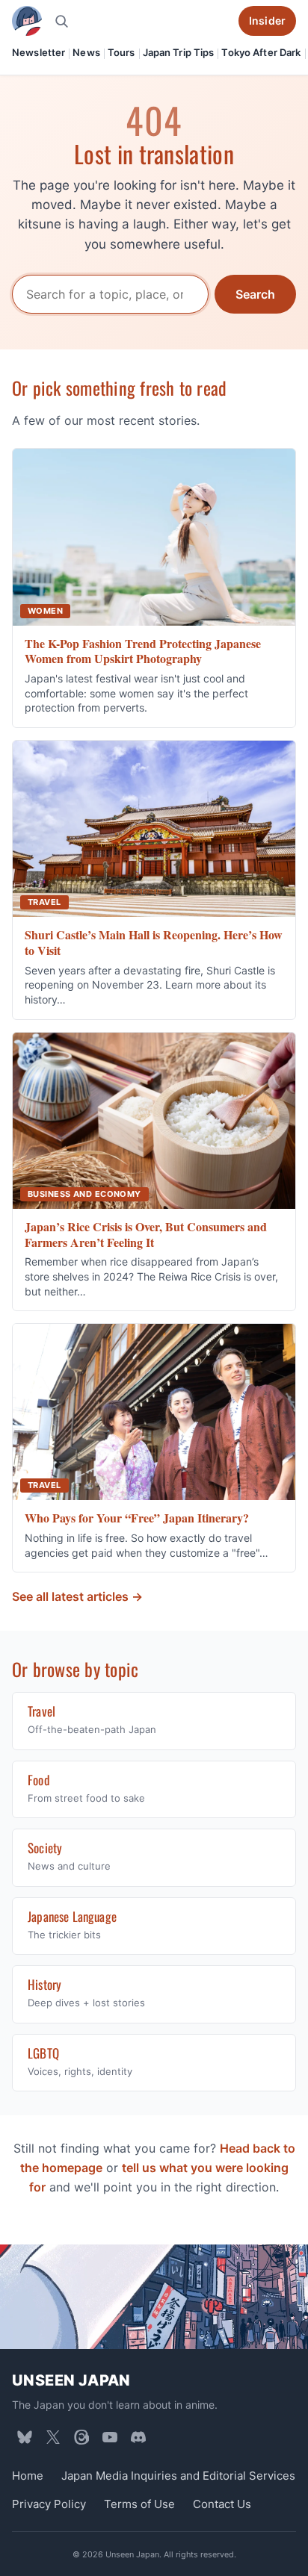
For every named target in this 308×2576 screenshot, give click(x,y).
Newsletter (38, 52)
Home (28, 2476)
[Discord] (138, 2437)
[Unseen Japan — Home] (27, 21)
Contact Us (222, 2504)
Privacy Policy (49, 2504)
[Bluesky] (25, 2437)
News (86, 52)
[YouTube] (110, 2437)
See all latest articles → (77, 1596)
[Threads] (81, 2437)
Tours (121, 52)
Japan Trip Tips (179, 52)
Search (255, 294)
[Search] (61, 21)
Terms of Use (139, 2504)
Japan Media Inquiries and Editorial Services (178, 2476)
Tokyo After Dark (261, 52)
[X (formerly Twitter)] (53, 2437)
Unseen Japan (71, 2380)
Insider (267, 21)
